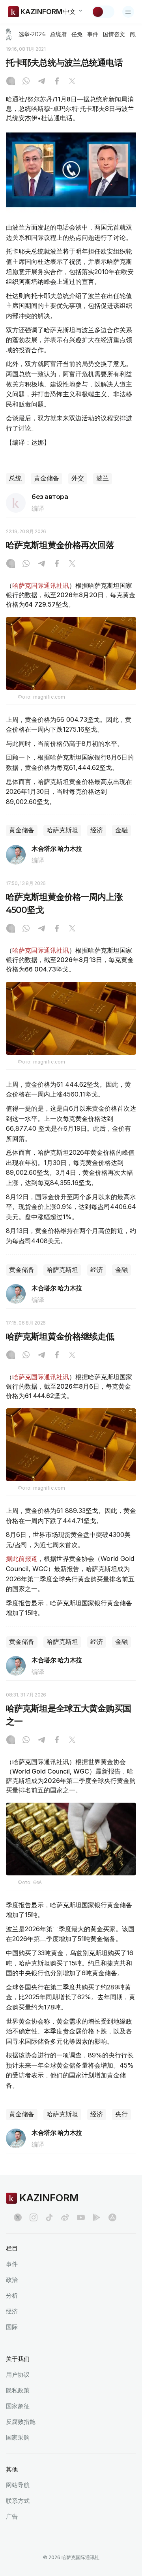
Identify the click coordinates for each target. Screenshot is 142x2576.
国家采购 (18, 2437)
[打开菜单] (128, 12)
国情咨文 (114, 34)
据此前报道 (22, 1558)
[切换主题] (103, 12)
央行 (121, 2114)
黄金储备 (47, 478)
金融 (121, 830)
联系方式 (18, 2501)
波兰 (103, 478)
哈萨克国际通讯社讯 (41, 585)
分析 (12, 2295)
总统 (15, 478)
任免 (77, 34)
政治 (12, 2280)
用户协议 (18, 2375)
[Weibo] (65, 2217)
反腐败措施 (21, 2422)
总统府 (58, 34)
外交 (78, 478)
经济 (97, 830)
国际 (12, 2327)
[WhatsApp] (26, 82)
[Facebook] (57, 82)
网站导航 (18, 2485)
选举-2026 (32, 34)
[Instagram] (11, 82)
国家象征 (18, 2406)
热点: (9, 34)
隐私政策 (18, 2390)
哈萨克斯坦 (62, 830)
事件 (93, 34)
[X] (72, 82)
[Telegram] (41, 82)
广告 (12, 2516)
